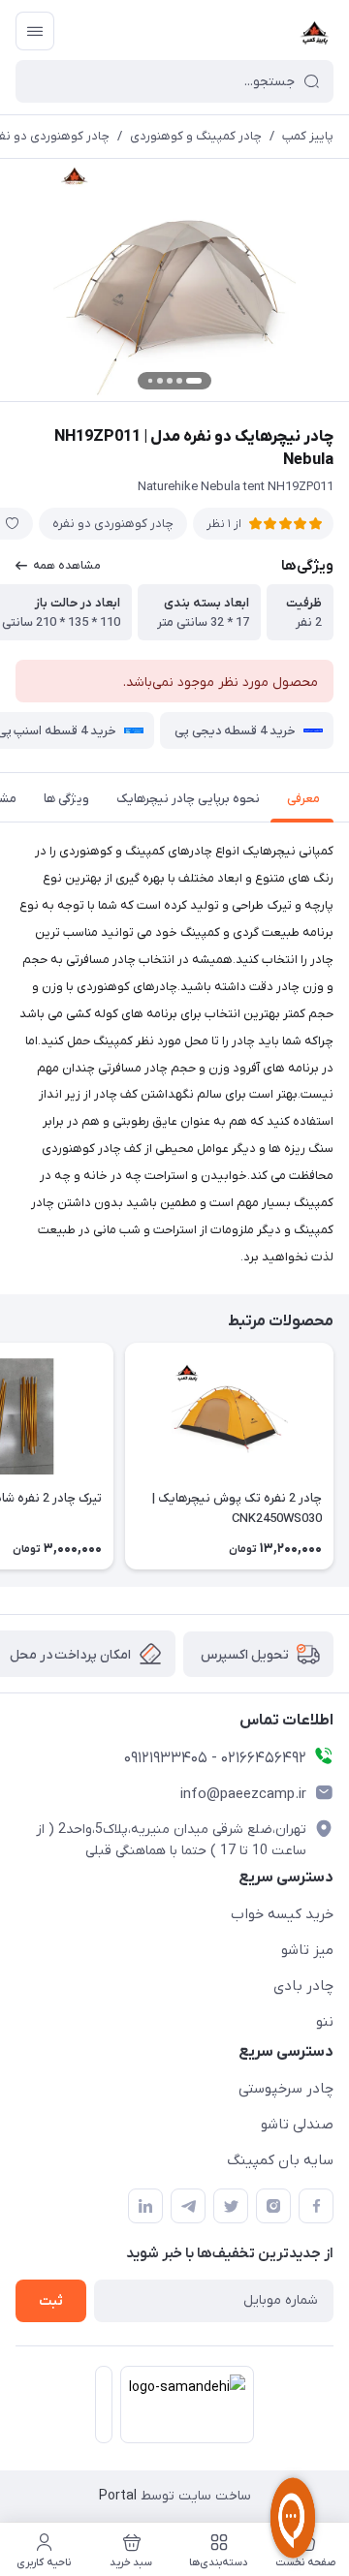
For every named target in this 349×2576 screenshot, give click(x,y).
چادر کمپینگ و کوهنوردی (196, 136)
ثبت (51, 2301)
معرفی (303, 799)
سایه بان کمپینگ (280, 2160)
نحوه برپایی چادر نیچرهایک (188, 799)
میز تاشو (307, 1950)
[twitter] (231, 2206)
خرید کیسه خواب (282, 1914)
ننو (325, 2022)
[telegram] (188, 2206)
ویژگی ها (66, 799)
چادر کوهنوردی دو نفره (113, 524)
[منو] (35, 31)
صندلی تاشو (297, 2125)
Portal (118, 2496)
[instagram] (273, 2206)
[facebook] (316, 2206)
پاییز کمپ (308, 136)
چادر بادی (303, 1986)
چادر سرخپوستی (286, 2089)
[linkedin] (145, 2206)
